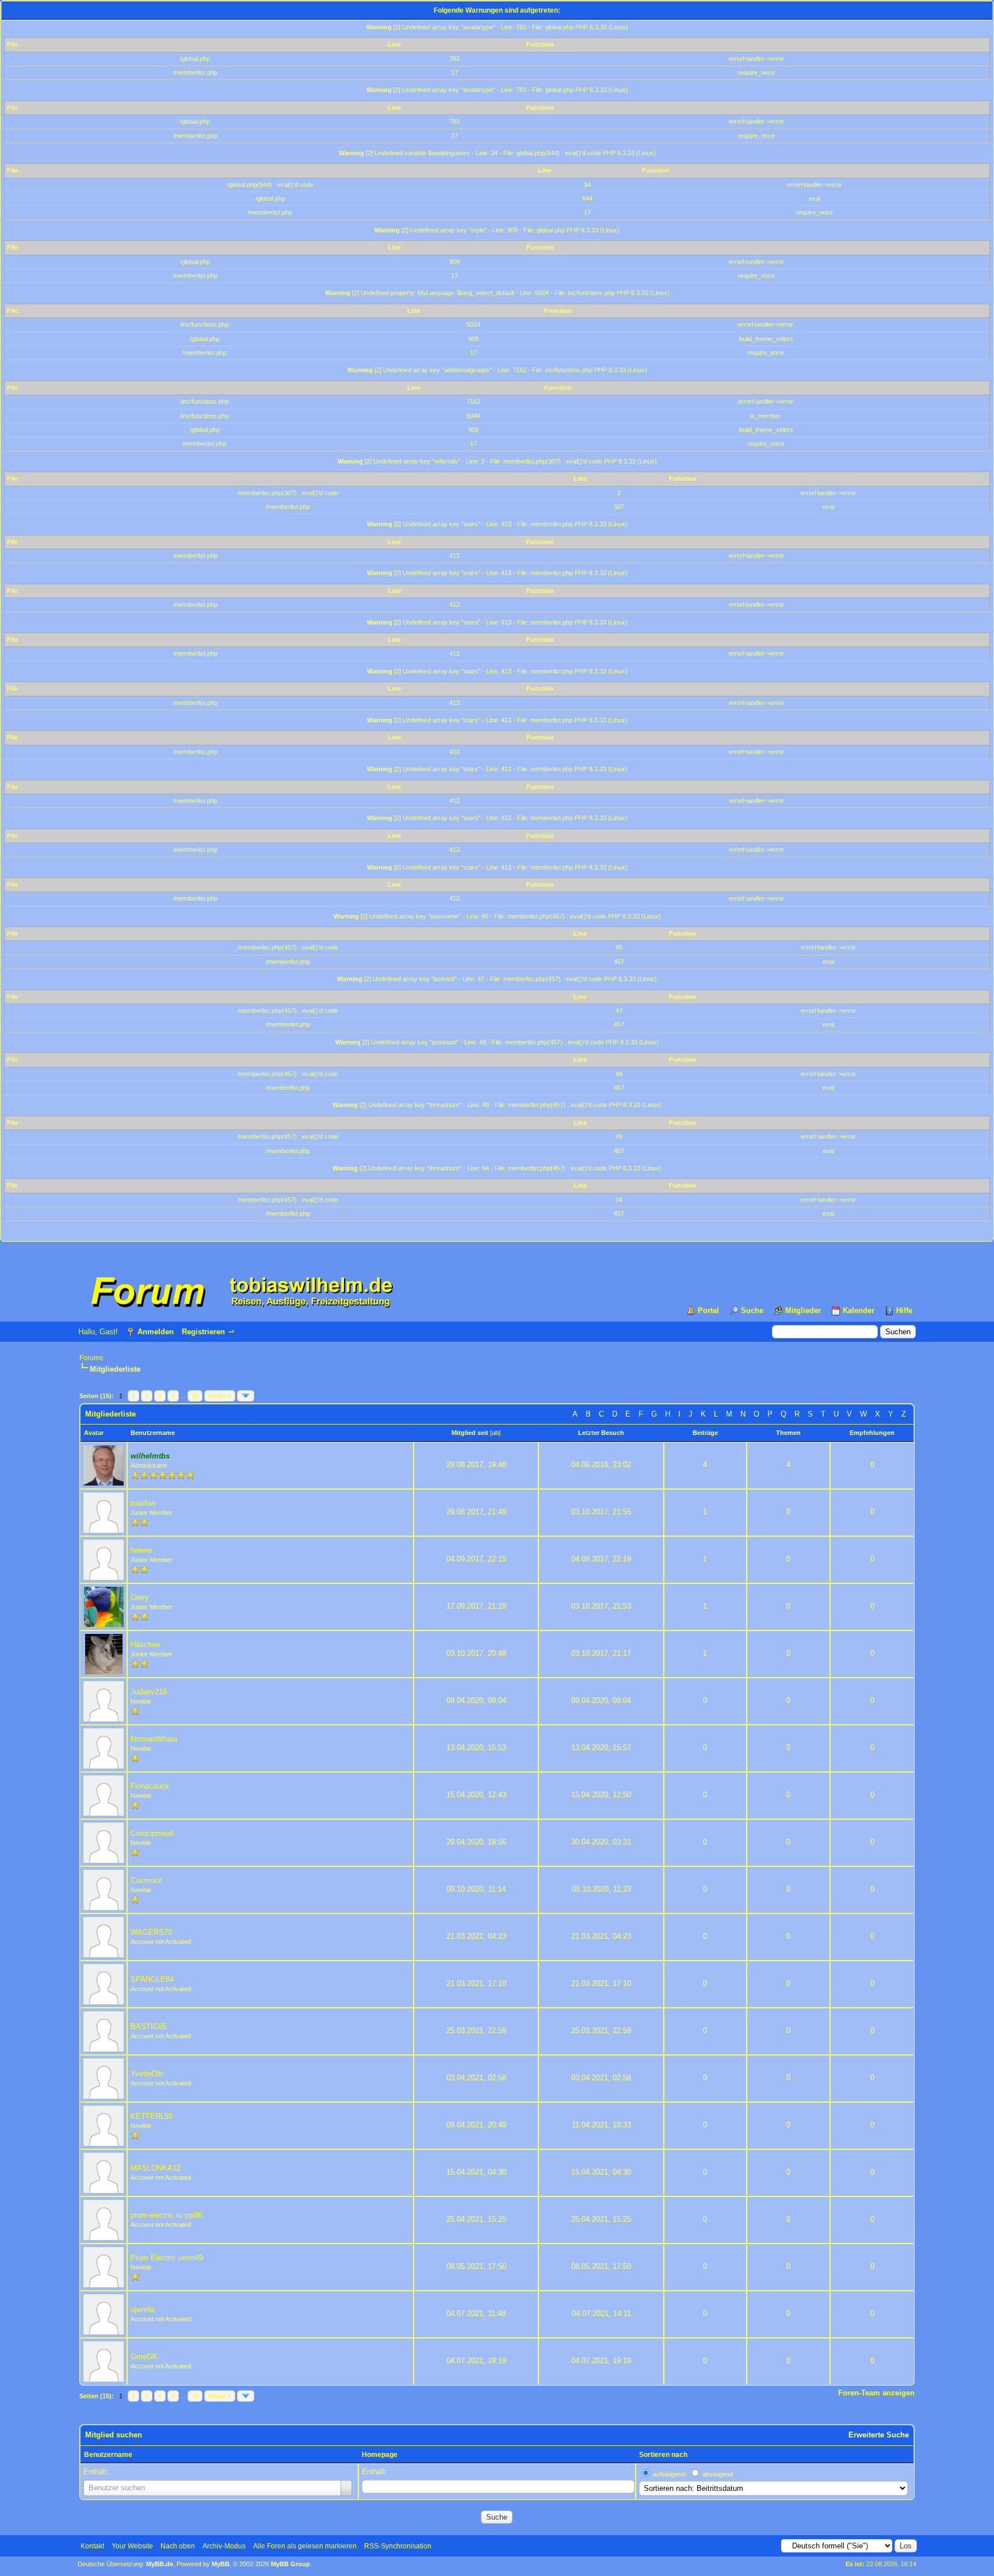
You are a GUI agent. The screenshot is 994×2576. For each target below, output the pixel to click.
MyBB (221, 2564)
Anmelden (156, 1332)
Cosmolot (146, 1880)
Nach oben (178, 2546)
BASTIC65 (148, 2026)
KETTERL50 (152, 2116)
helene (142, 1550)
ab (495, 1433)
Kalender (859, 1310)
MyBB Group (290, 2564)
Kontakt (92, 2546)
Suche (752, 1310)
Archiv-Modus (224, 2546)
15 (195, 1396)
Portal (708, 1310)
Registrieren (203, 1332)
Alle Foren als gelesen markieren (305, 2546)
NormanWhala (154, 1739)
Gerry (140, 1597)
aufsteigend (669, 2474)
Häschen (145, 1645)
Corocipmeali (152, 1833)
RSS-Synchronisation (398, 2546)
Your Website (132, 2546)
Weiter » (220, 1396)
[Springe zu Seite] (246, 1396)
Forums (91, 1358)
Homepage (380, 2455)
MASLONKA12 (156, 2168)
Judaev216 (149, 1692)
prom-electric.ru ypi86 (167, 2215)
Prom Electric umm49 (167, 2258)
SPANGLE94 (152, 1979)
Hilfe (904, 1310)
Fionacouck (150, 1786)
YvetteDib (147, 2074)
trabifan (143, 1503)
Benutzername (108, 2455)
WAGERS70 (151, 1932)
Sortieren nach (663, 2455)
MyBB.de (160, 2564)
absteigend (718, 2474)
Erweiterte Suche (879, 2435)
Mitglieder (803, 1310)
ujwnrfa (142, 2309)
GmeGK (144, 2357)
